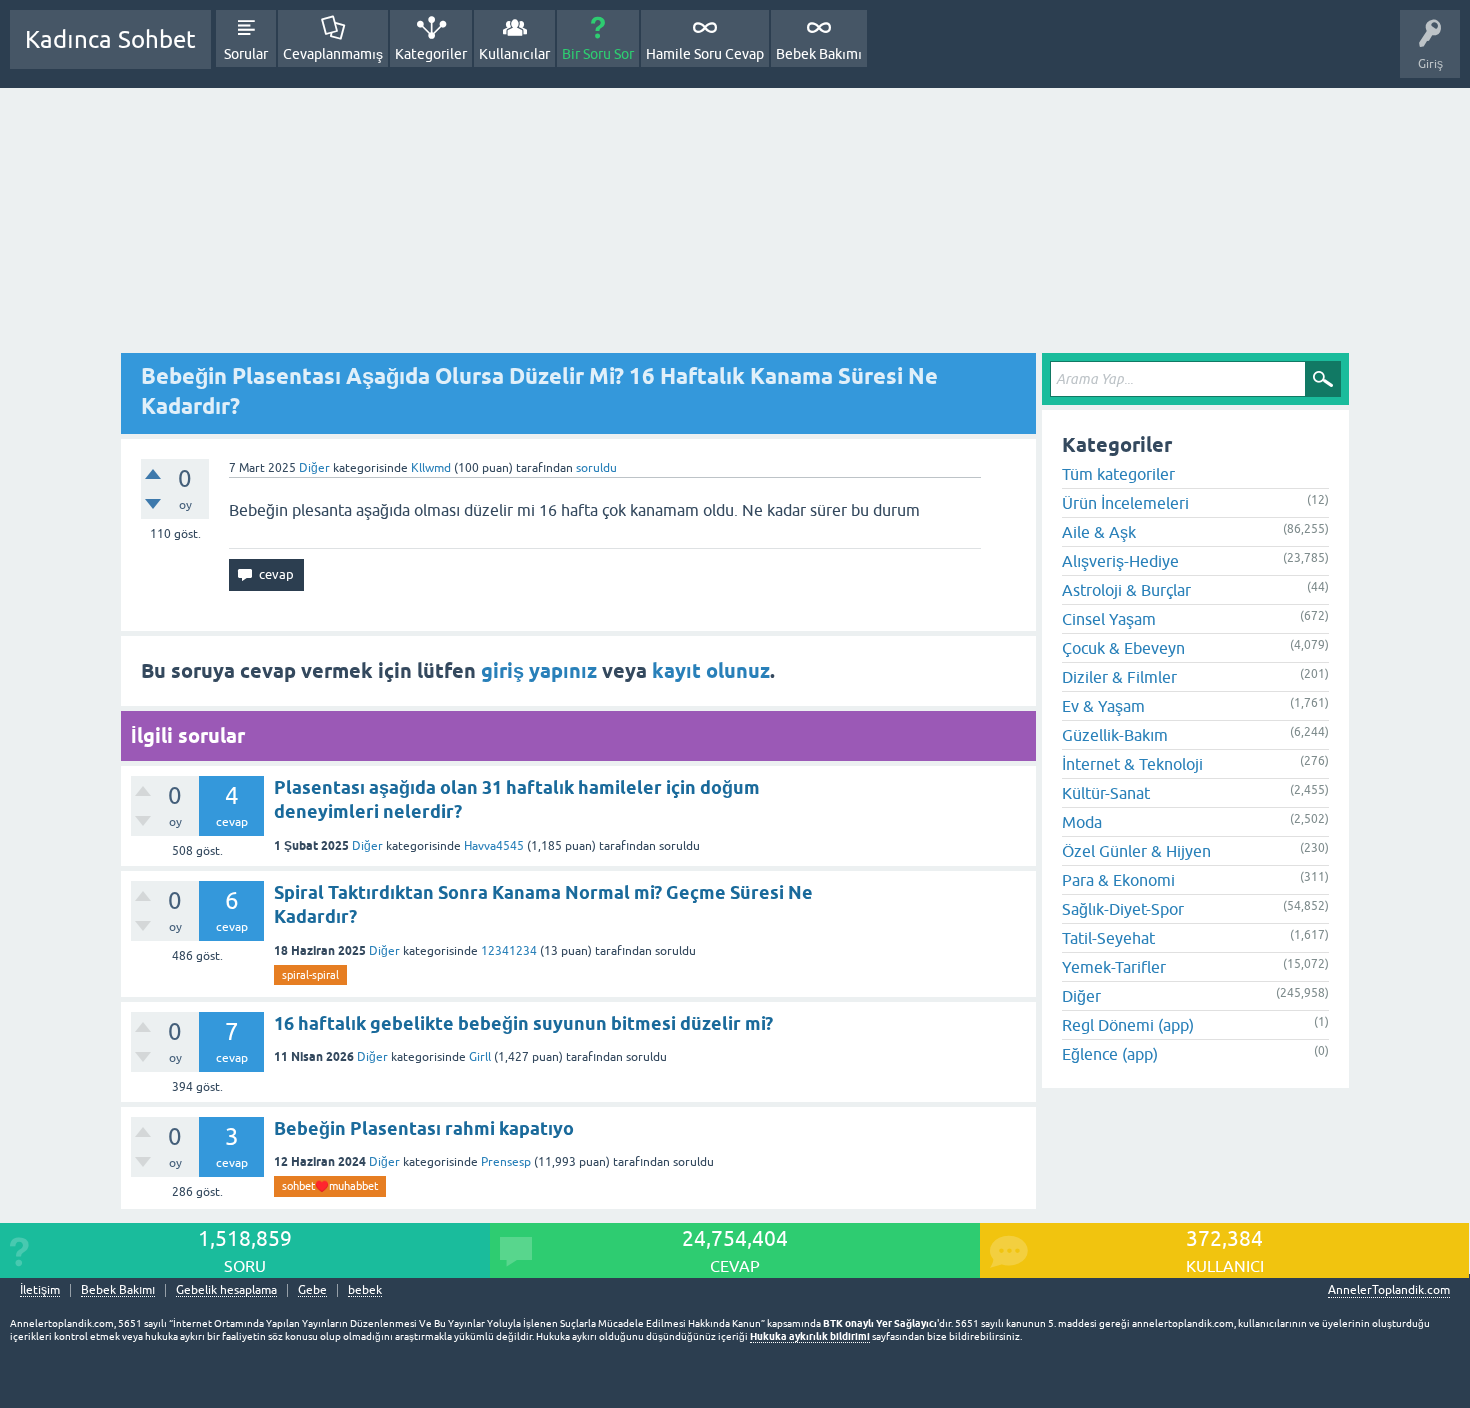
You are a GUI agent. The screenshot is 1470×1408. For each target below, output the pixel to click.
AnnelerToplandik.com (1389, 1290)
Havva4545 (494, 846)
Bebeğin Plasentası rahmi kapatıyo (424, 1128)
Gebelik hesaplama (226, 1290)
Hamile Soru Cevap (705, 54)
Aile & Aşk (1099, 532)
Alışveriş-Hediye (1120, 561)
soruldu (596, 468)
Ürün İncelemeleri (1125, 503)
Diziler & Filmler (1119, 677)
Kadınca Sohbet (110, 39)
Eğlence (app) (1110, 1054)
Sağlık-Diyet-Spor (1123, 909)
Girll (480, 1057)
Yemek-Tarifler (1114, 967)
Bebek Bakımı (819, 54)
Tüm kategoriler (1118, 474)
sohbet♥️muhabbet (330, 1186)
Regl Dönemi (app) (1128, 1025)
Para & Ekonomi (1118, 880)
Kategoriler (431, 54)
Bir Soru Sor (598, 54)
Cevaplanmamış (333, 54)
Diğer (314, 468)
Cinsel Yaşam (1109, 619)
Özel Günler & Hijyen (1136, 851)
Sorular (246, 54)
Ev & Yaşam (1103, 706)
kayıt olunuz (711, 671)
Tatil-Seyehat (1108, 938)
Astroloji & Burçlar (1126, 590)
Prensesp (506, 1162)
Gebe (312, 1290)
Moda (1082, 822)
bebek (365, 1290)
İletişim (40, 1290)
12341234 (509, 951)
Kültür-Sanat (1106, 793)
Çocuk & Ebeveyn (1123, 648)
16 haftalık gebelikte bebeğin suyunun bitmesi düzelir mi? (523, 1023)
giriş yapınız (539, 671)
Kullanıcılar (514, 54)
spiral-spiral (310, 975)
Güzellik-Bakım (1115, 735)
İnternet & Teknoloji (1132, 764)
